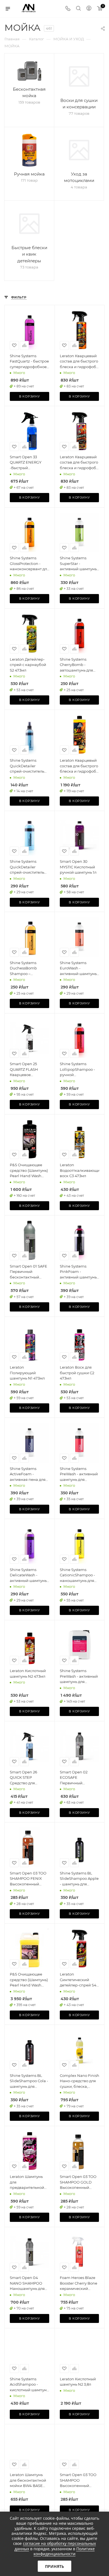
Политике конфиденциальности (64, 2551)
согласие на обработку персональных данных (55, 2546)
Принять (54, 2566)
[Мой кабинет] (89, 9)
